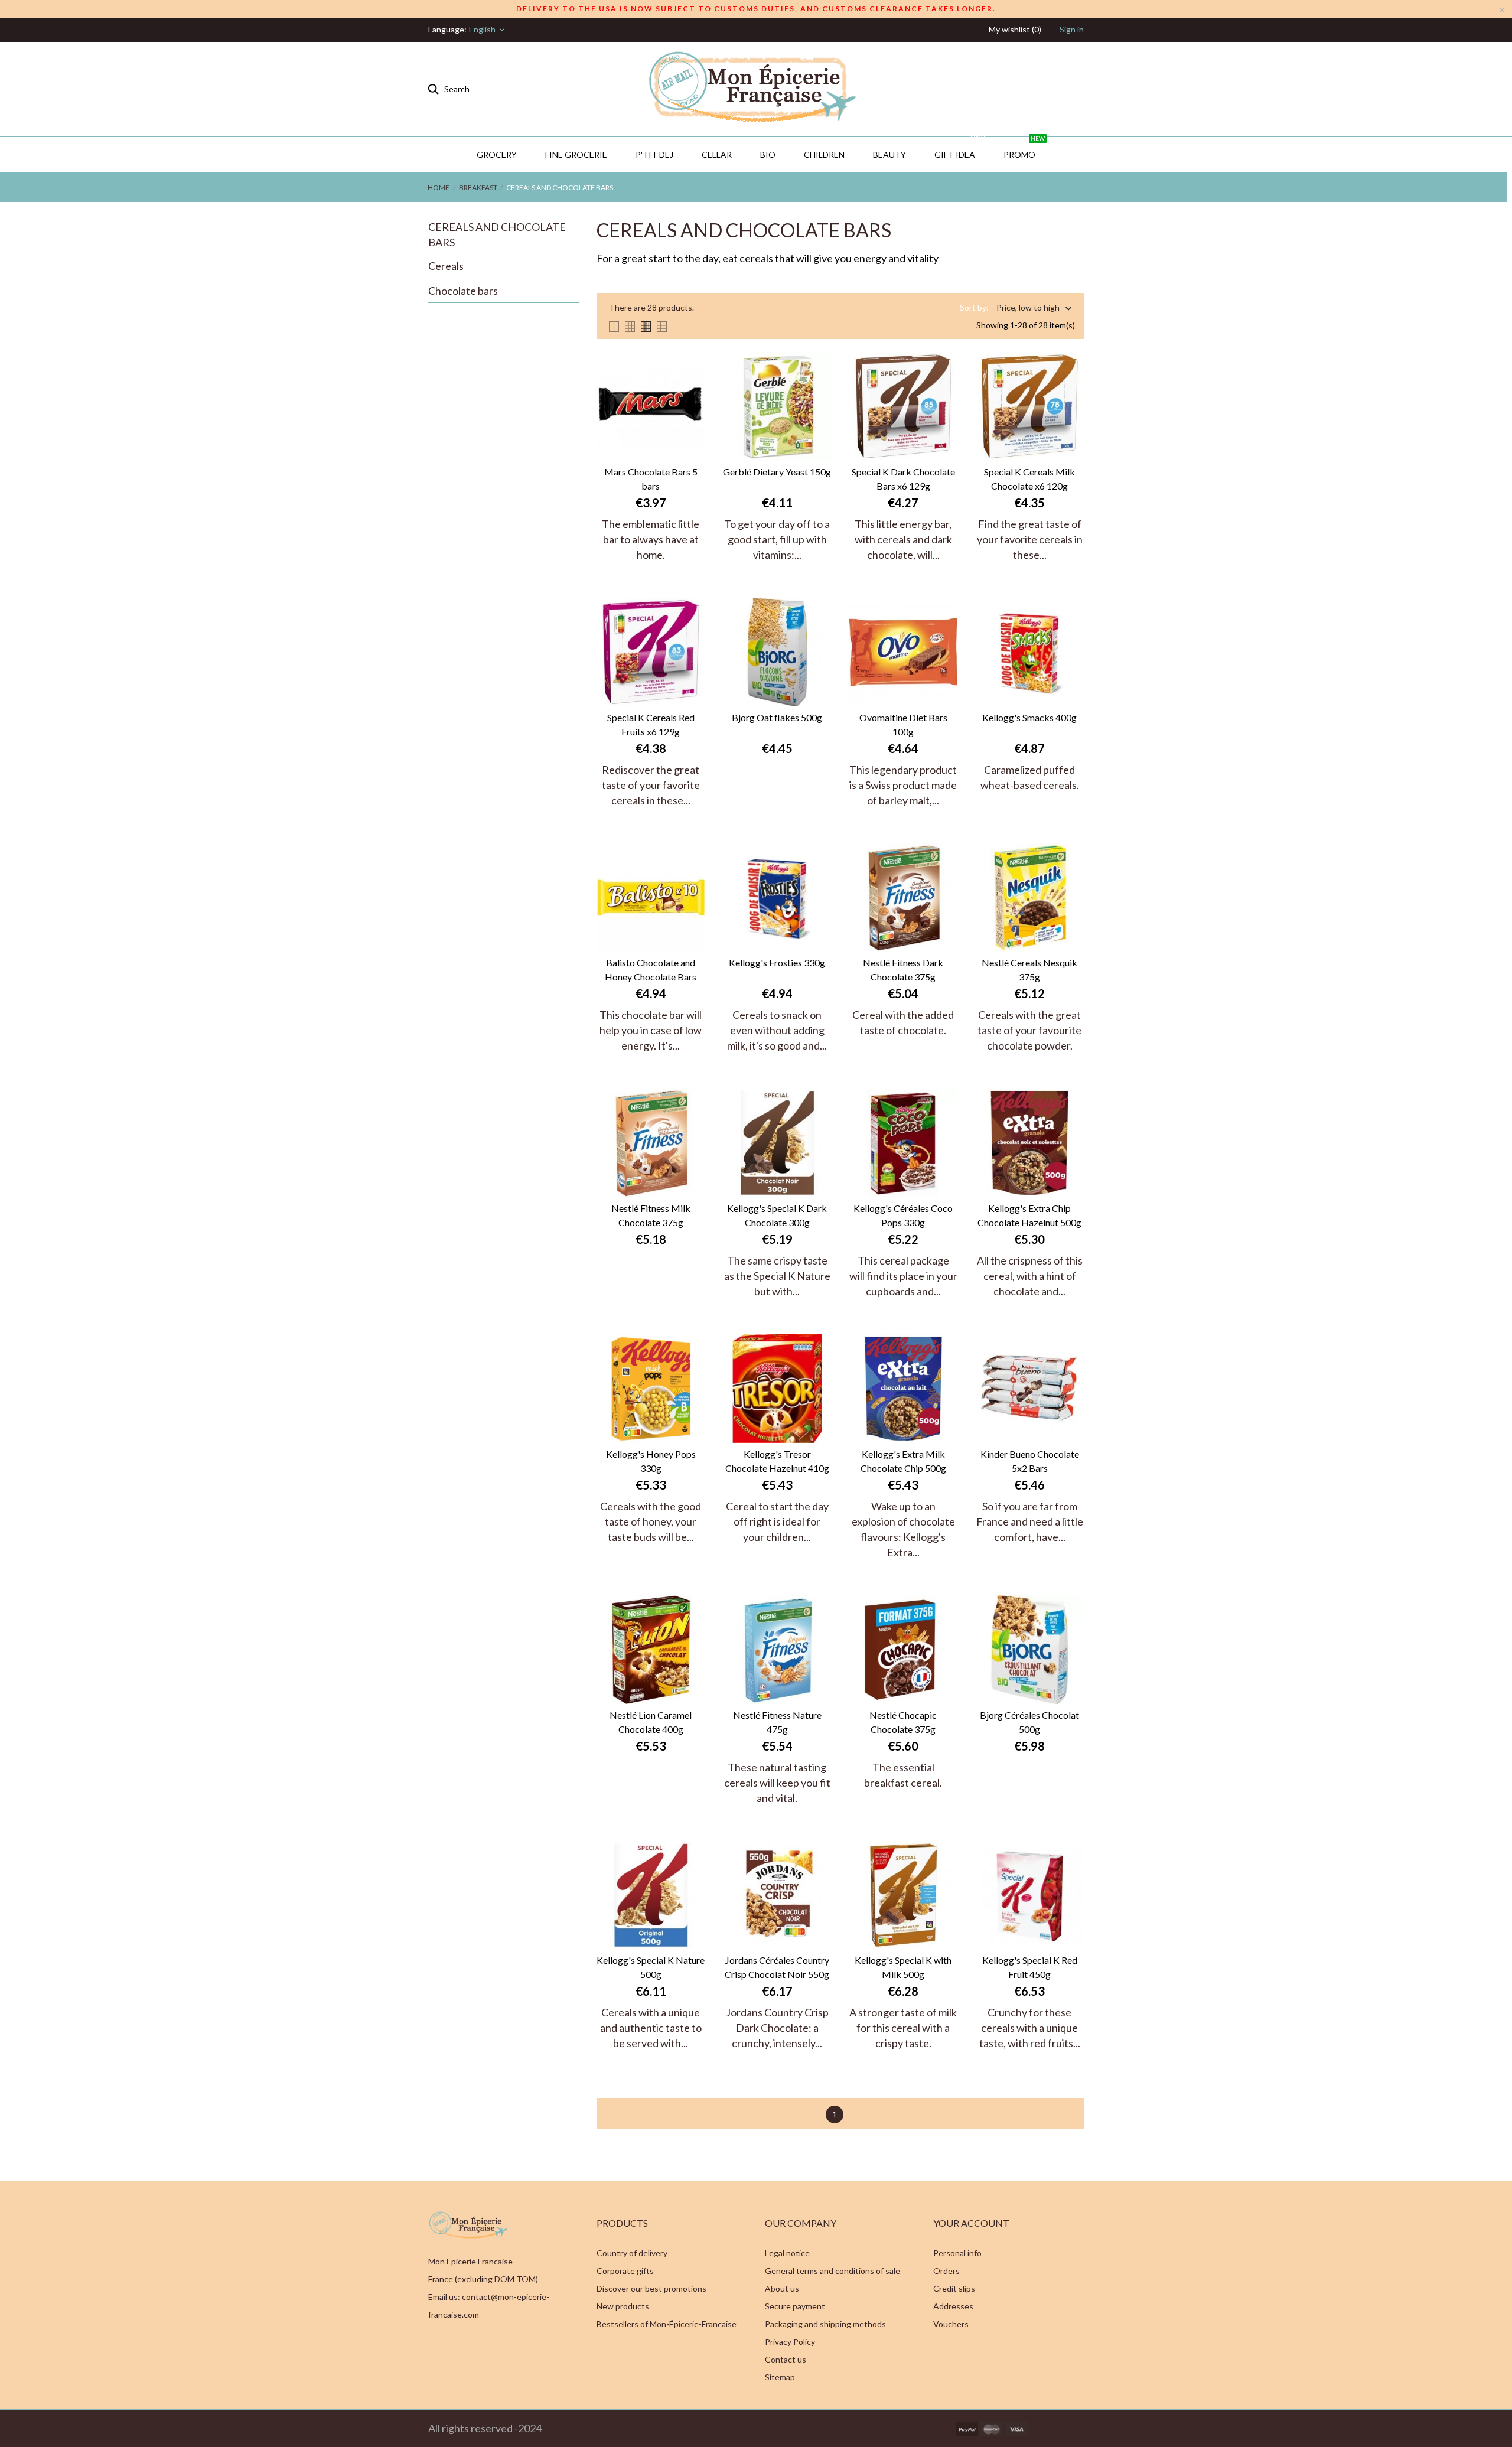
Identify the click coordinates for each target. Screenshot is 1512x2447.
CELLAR (717, 154)
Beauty (889, 154)
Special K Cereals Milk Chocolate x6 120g (1029, 479)
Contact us (786, 2359)
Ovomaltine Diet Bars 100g (903, 724)
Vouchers (951, 2324)
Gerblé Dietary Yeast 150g (777, 472)
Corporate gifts (625, 2271)
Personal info (957, 2253)
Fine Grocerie (576, 154)
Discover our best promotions (651, 2288)
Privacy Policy (790, 2342)
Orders (946, 2271)
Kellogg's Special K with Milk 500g (903, 1967)
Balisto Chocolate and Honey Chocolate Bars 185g (651, 970)
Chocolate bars (463, 291)
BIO (768, 154)
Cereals (446, 266)
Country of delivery (632, 2253)
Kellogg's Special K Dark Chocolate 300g (777, 1215)
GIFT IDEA (959, 148)
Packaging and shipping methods (825, 2324)
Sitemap (780, 2377)
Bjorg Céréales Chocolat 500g (1029, 1722)
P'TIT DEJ (654, 154)
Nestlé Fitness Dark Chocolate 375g (903, 970)
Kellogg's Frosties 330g (777, 962)
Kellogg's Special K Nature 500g (651, 1967)
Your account (971, 2223)
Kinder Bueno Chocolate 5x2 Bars (1030, 1461)
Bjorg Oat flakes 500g (777, 717)
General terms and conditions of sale (832, 2271)
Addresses (953, 2306)
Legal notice (787, 2253)
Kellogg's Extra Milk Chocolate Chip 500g (903, 1461)
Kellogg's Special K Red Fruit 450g (1030, 1967)
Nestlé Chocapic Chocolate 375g (903, 1722)
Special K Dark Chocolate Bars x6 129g (903, 479)
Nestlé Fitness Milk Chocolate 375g (651, 1215)
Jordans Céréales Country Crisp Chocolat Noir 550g (777, 1967)
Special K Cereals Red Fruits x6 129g (651, 724)
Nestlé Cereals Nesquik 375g (1029, 970)
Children (824, 154)
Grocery (497, 154)
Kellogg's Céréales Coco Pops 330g (903, 1215)
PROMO (1024, 148)
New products (623, 2306)
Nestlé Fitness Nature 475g (777, 1722)
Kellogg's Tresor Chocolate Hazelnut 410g (777, 1461)
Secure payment (795, 2306)
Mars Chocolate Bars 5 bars (651, 479)
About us (782, 2288)
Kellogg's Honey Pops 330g (651, 1461)
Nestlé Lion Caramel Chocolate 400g (651, 1722)
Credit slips (954, 2288)
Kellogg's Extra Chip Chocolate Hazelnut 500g (1029, 1215)
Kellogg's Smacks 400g (1029, 717)
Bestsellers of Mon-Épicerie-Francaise (667, 2324)
